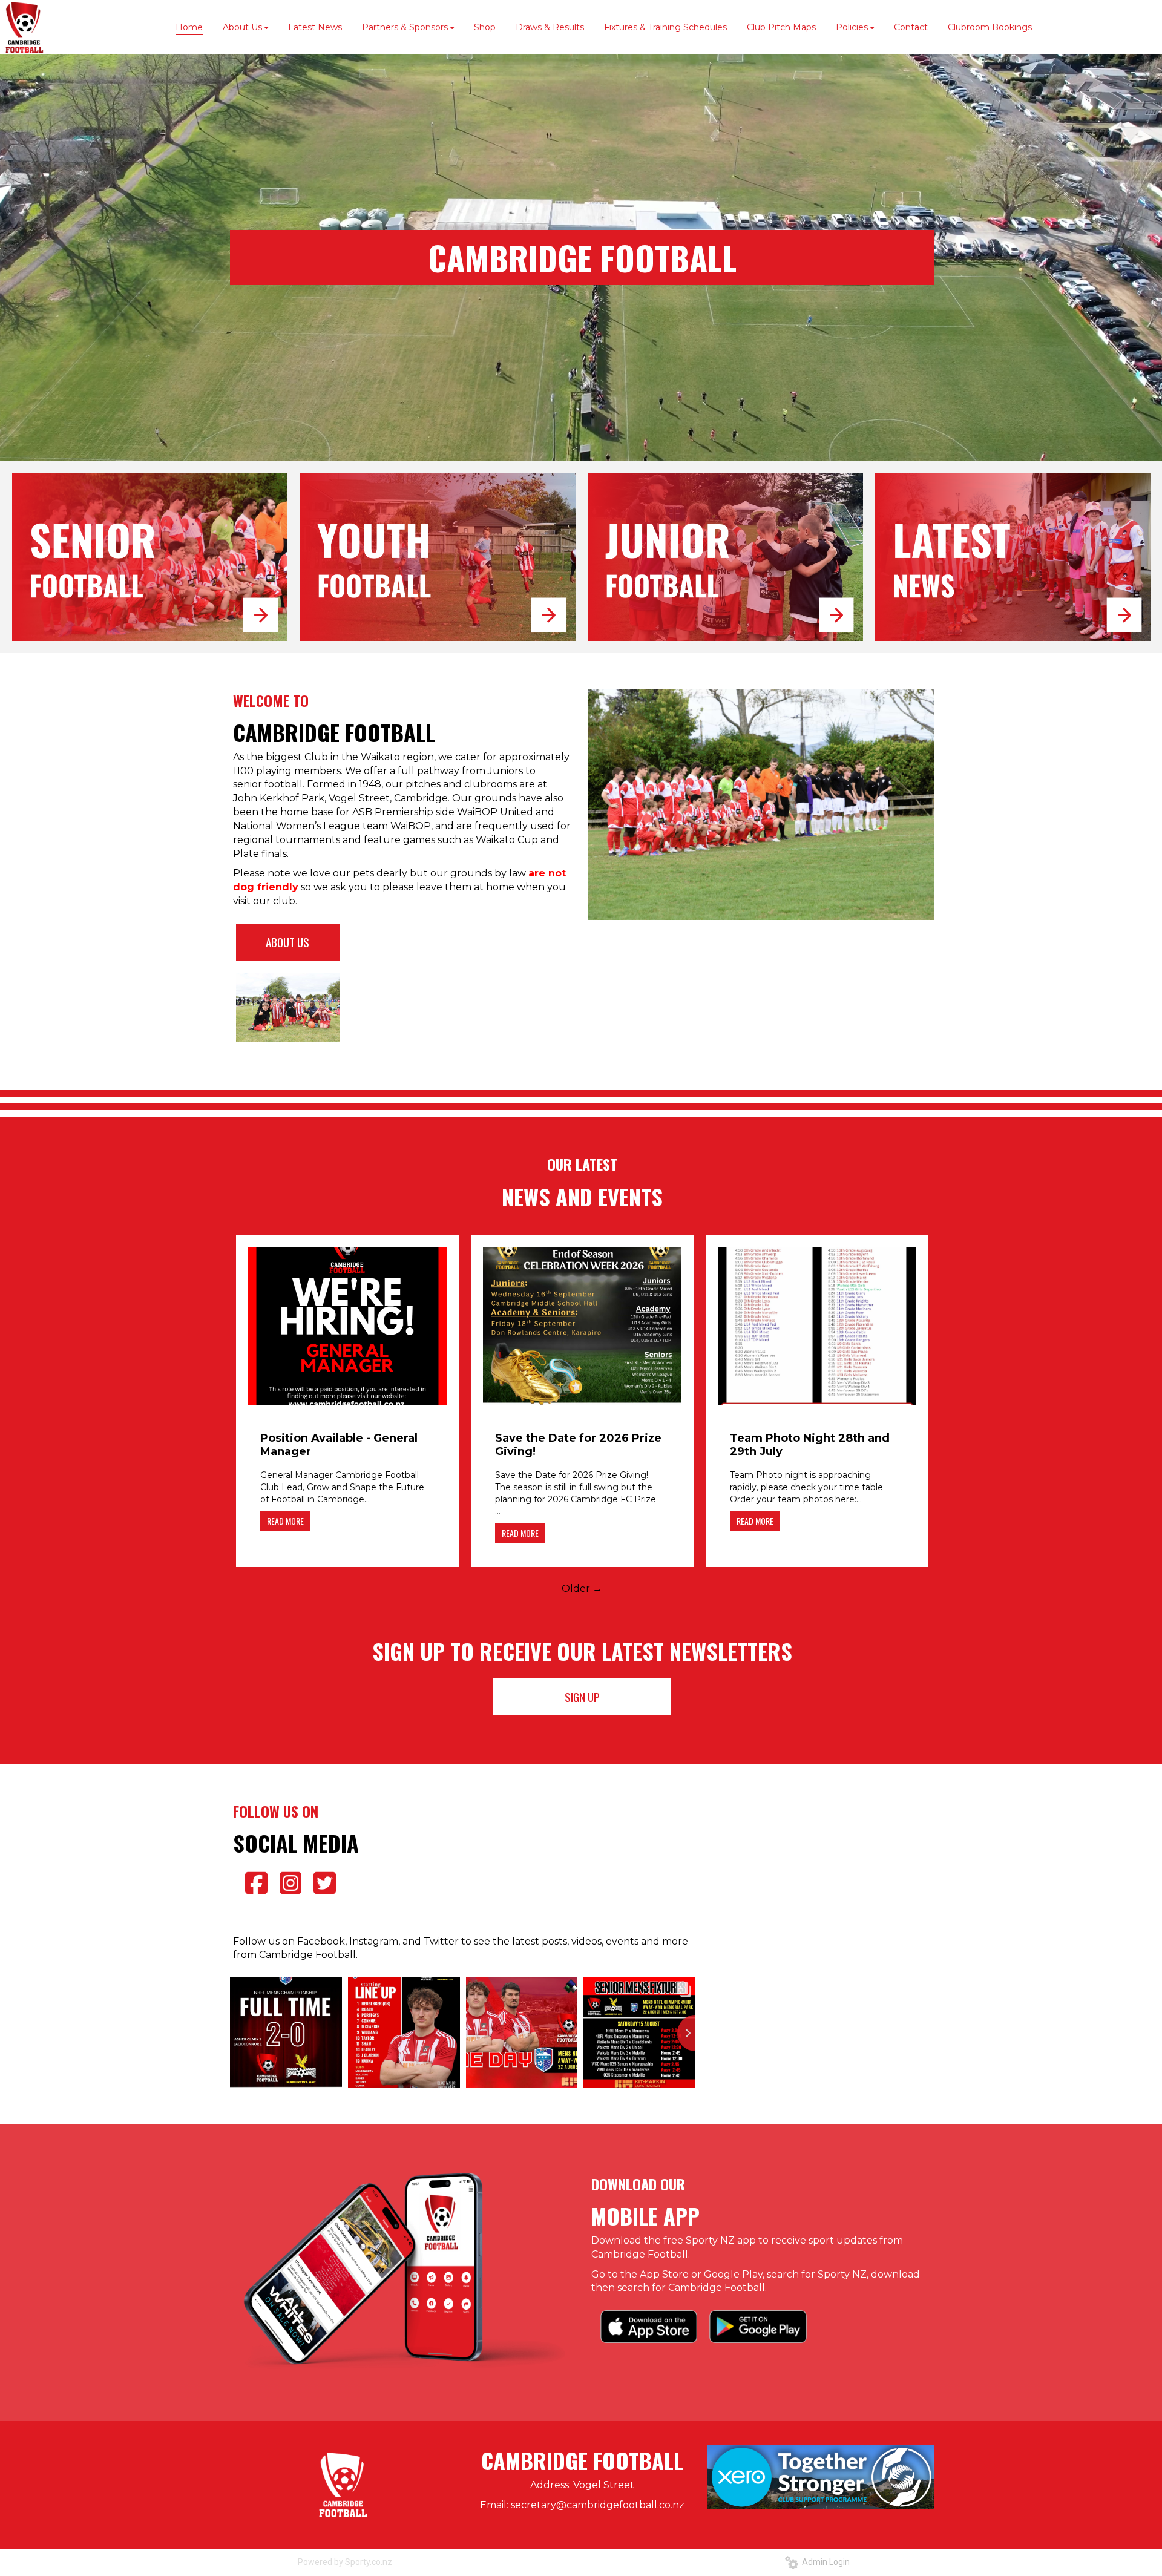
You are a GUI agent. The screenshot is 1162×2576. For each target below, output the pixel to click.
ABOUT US (287, 942)
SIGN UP (582, 1697)
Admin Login (824, 2562)
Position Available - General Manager (339, 1445)
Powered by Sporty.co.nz (345, 2562)
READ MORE (285, 1521)
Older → (582, 1589)
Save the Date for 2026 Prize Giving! (578, 1445)
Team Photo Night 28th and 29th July (810, 1445)
